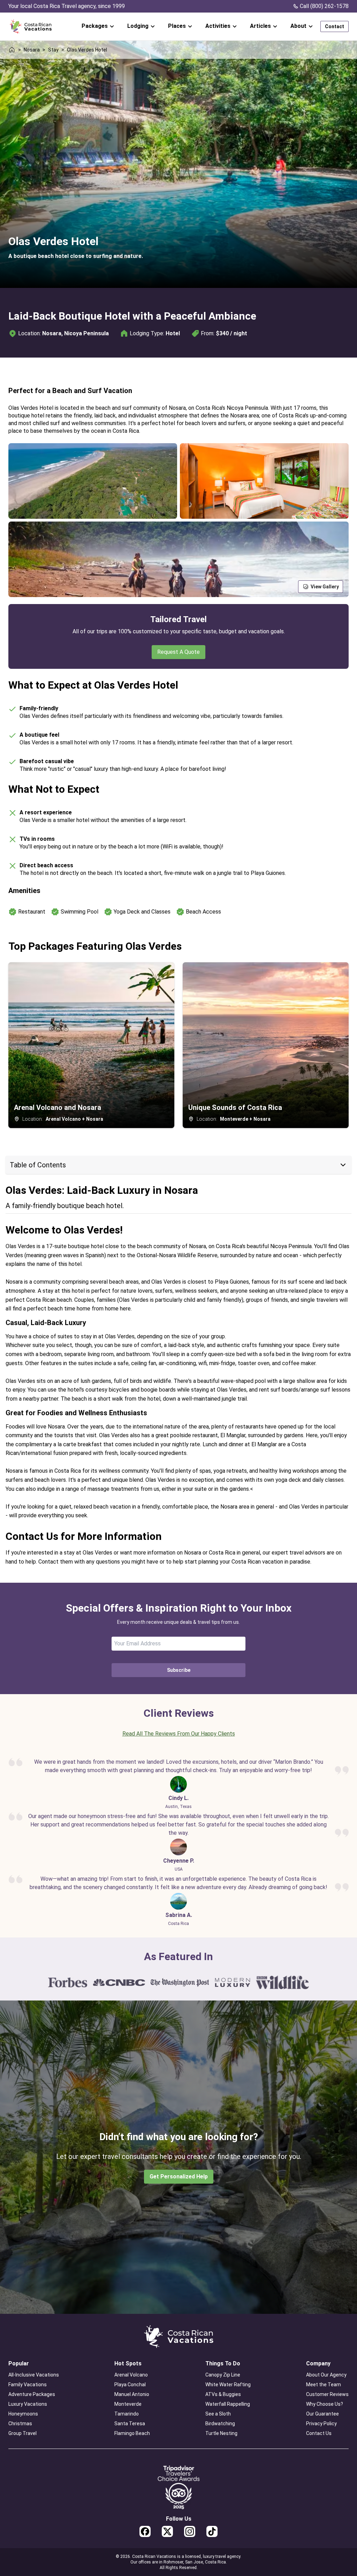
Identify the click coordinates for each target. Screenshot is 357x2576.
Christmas (20, 2424)
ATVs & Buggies (223, 2394)
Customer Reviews (327, 2394)
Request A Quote (178, 652)
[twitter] (167, 2531)
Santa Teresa (130, 2424)
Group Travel (22, 2433)
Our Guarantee (322, 2414)
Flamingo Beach (132, 2433)
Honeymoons (23, 2414)
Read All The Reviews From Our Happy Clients (179, 1734)
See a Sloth (218, 2414)
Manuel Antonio (132, 2394)
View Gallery (325, 587)
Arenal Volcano (131, 2375)
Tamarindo (127, 2414)
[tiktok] (212, 2531)
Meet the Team (324, 2385)
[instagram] (190, 2531)
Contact (335, 26)
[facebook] (145, 2531)
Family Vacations (28, 2385)
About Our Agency (326, 2375)
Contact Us (319, 2433)
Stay (53, 50)
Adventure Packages (32, 2394)
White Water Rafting (228, 2385)
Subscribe (179, 1670)
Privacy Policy (321, 2424)
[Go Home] (31, 27)
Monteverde (128, 2404)
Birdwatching (220, 2424)
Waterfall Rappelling (228, 2404)
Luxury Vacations (28, 2404)
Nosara (32, 50)
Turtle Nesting (221, 2433)
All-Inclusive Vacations (34, 2375)
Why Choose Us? (325, 2404)
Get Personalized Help (179, 2176)
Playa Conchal (130, 2385)
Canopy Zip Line (223, 2375)
